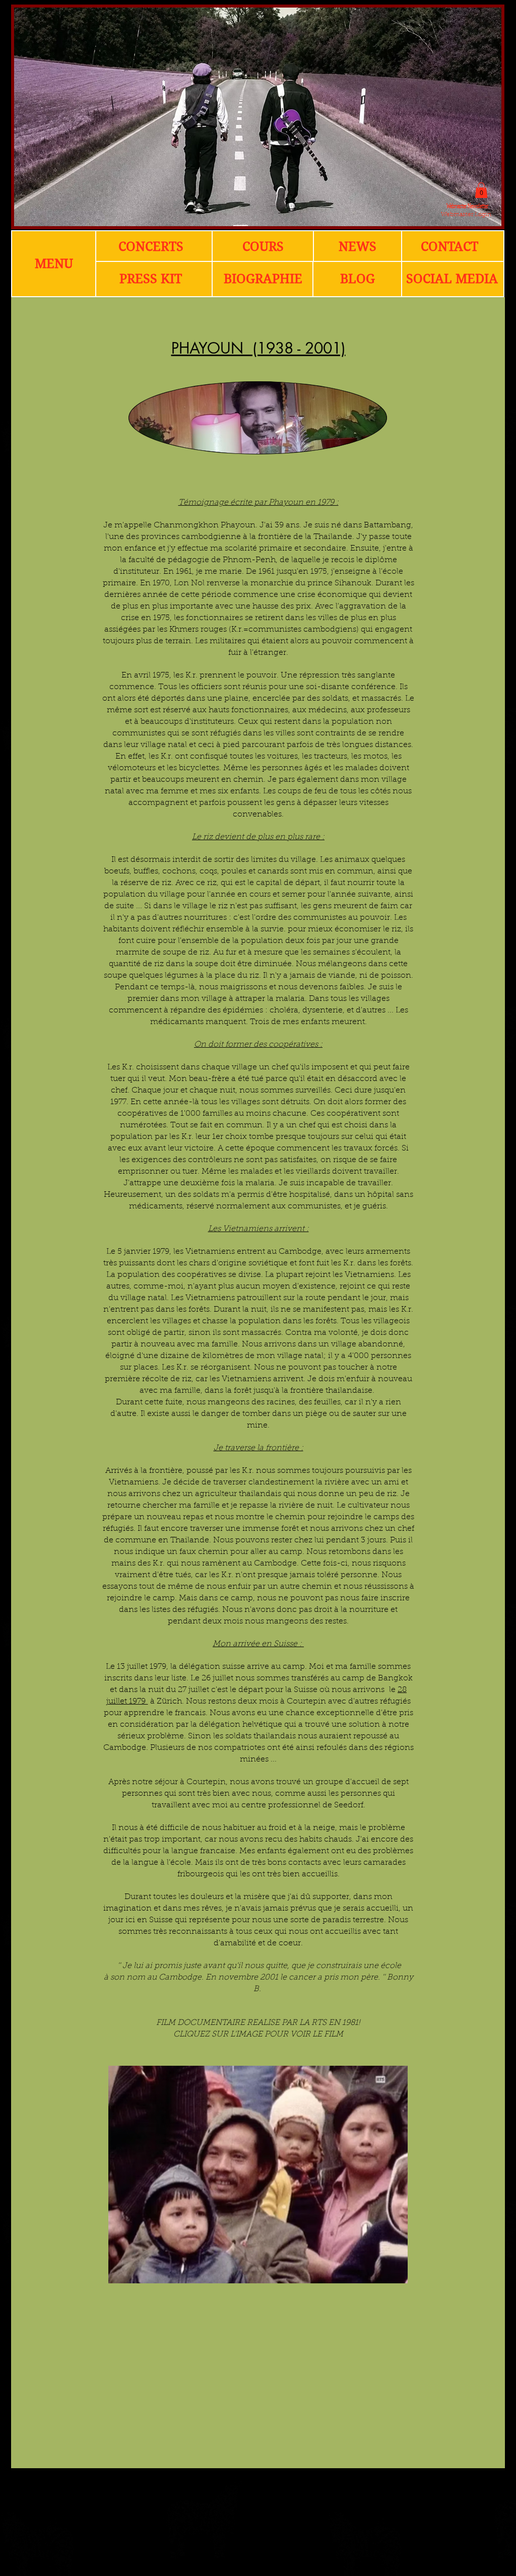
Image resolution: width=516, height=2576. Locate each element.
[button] (481, 190)
